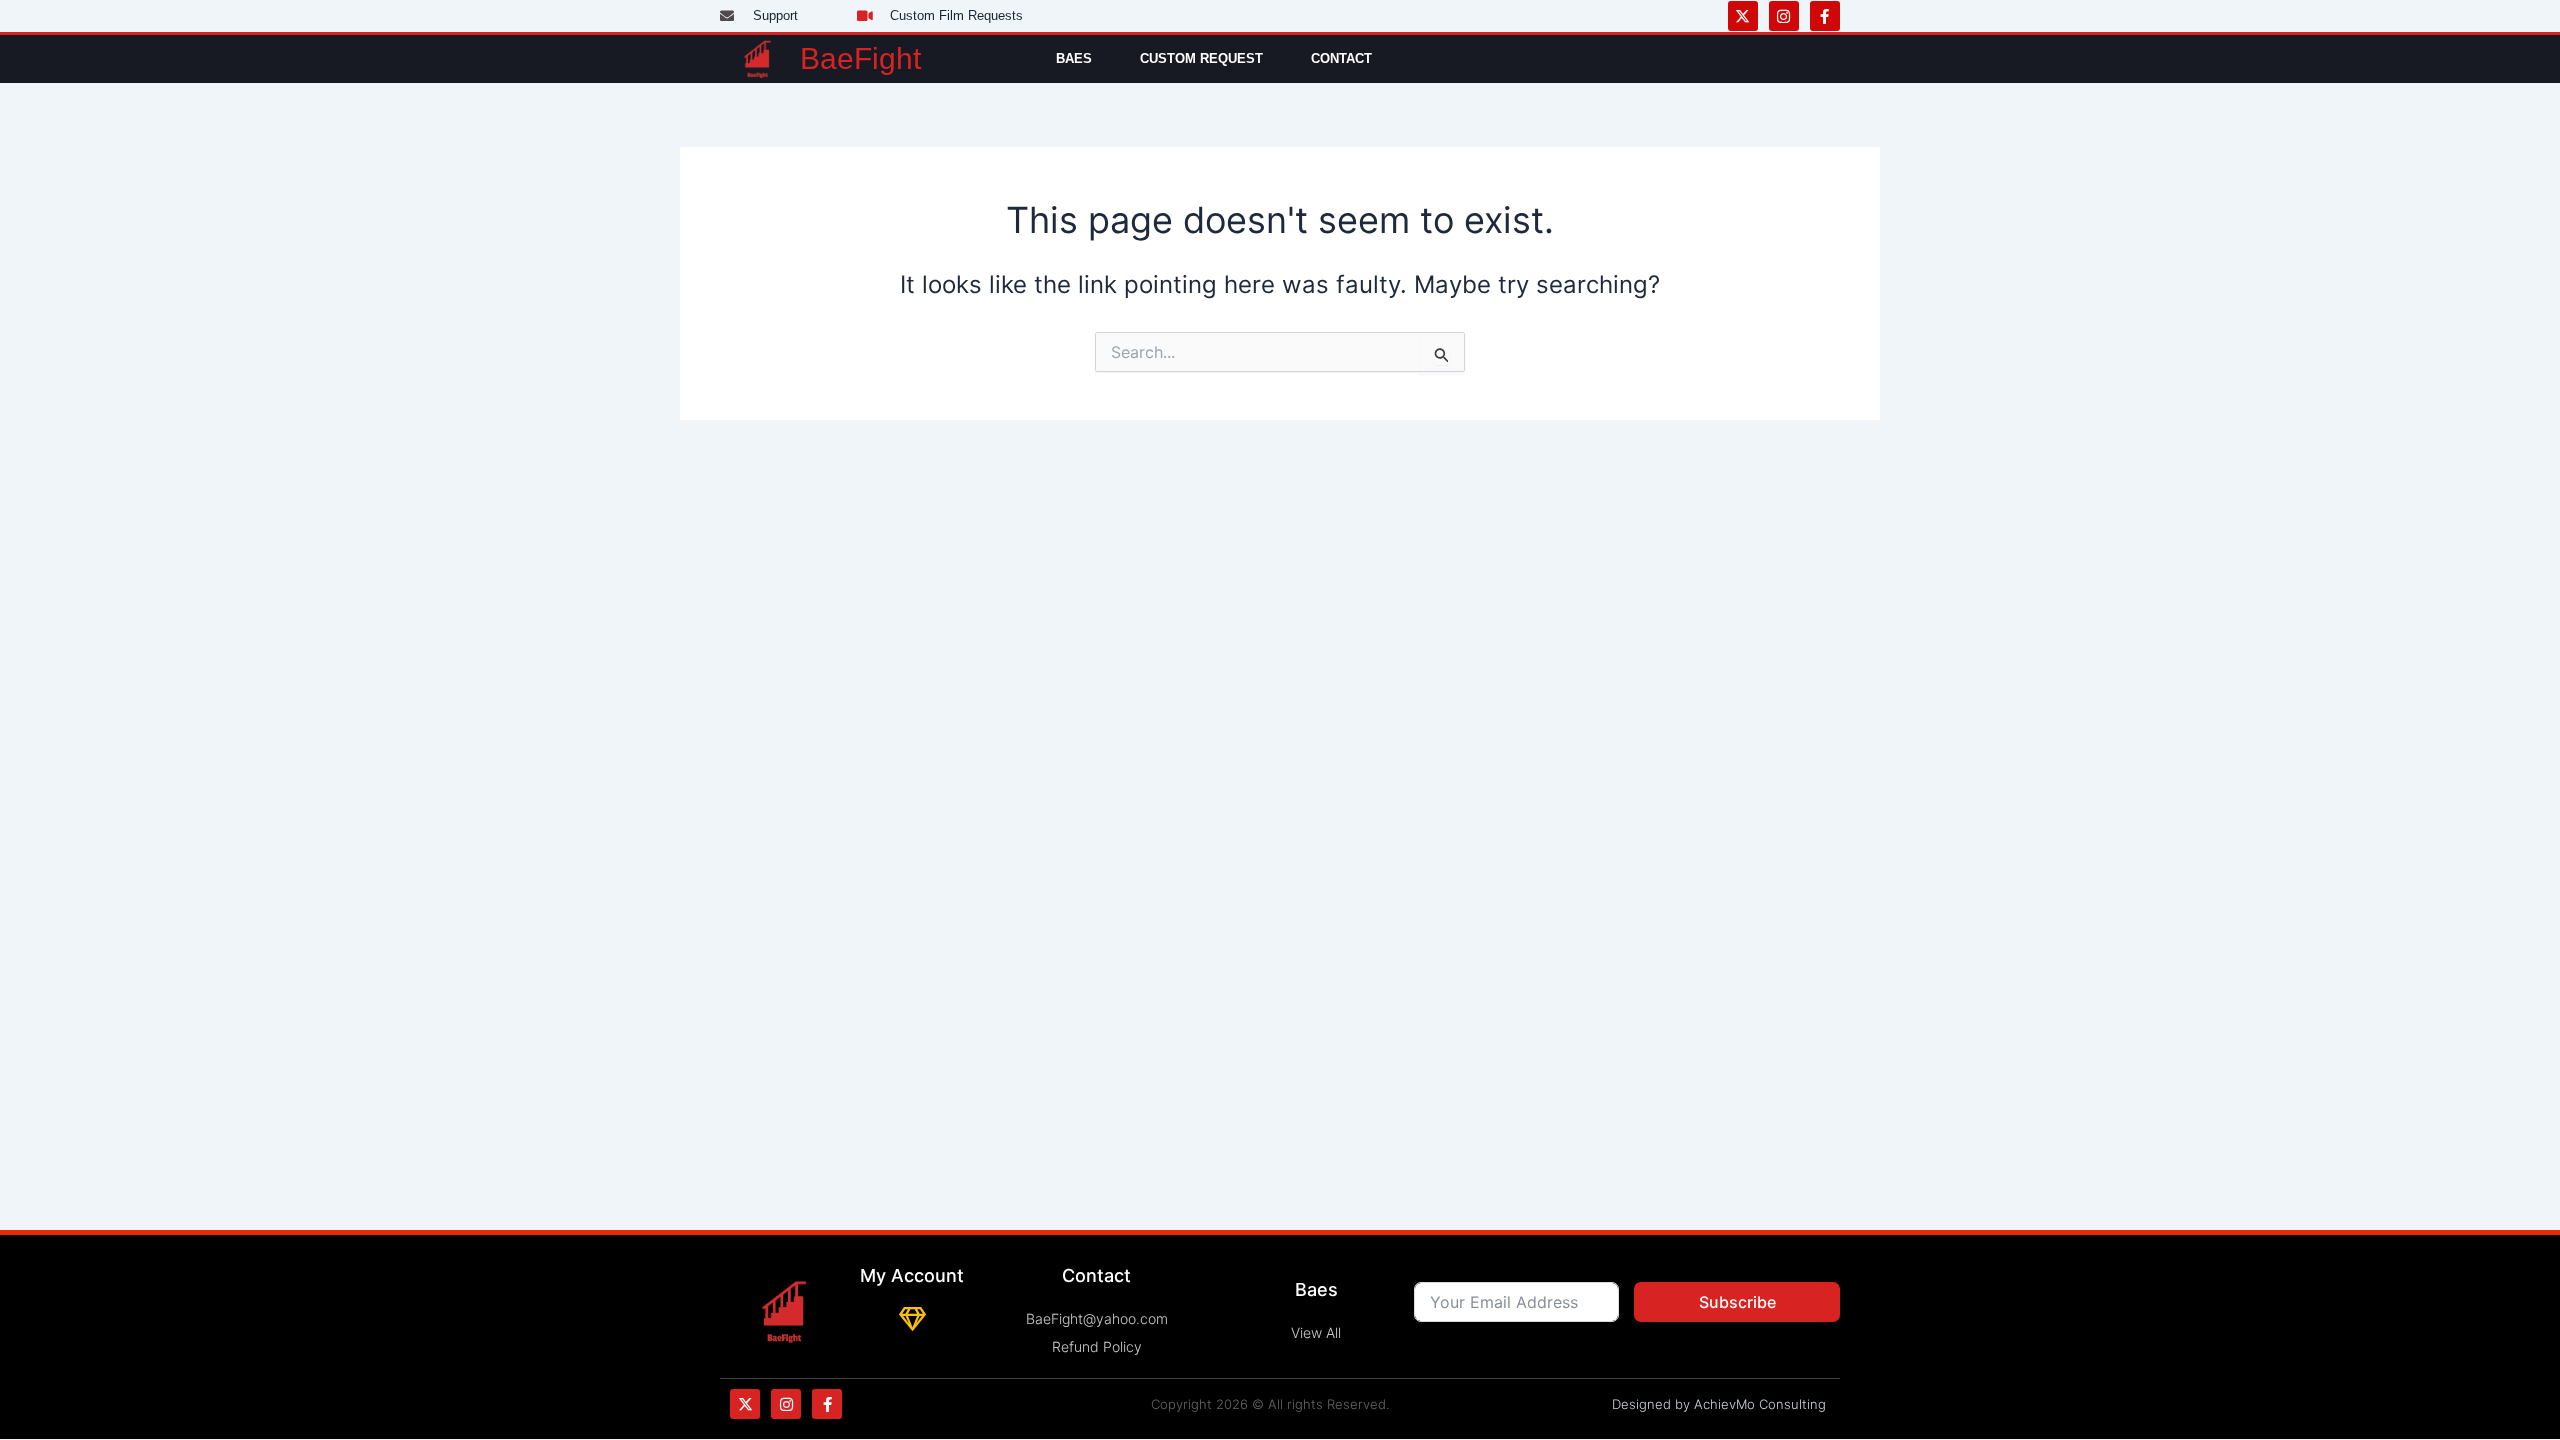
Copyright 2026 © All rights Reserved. (1270, 1404)
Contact (1341, 58)
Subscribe (1737, 1302)
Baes (1074, 58)
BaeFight (860, 58)
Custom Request (1201, 58)
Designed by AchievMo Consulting (1719, 1404)
